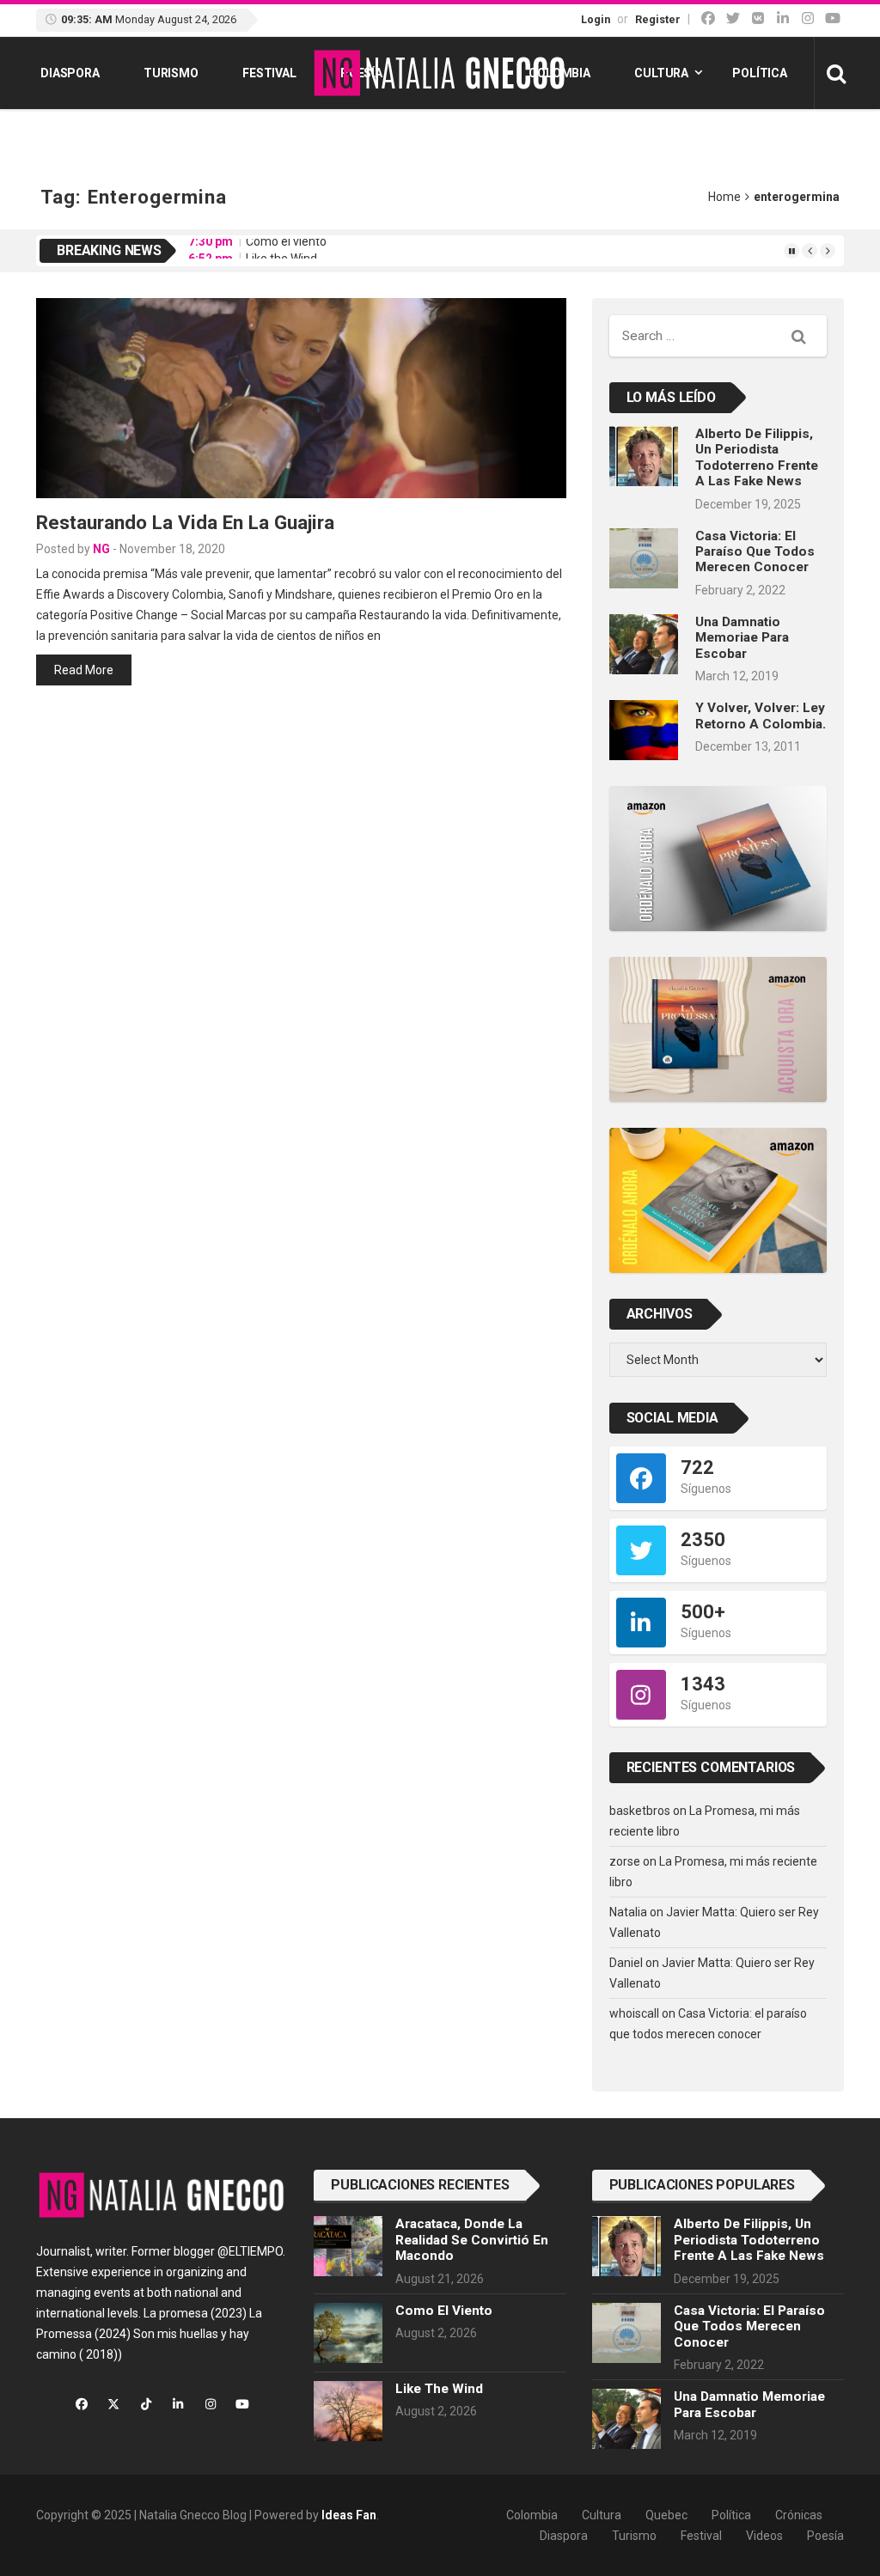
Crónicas (799, 2515)
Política (760, 73)
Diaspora (70, 73)
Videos (764, 2536)
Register (658, 19)
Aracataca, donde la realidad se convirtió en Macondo (472, 2240)
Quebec (666, 2515)
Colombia (559, 73)
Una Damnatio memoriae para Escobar (742, 638)
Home (724, 197)
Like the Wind (281, 250)
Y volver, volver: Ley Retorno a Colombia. (761, 716)
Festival (269, 73)
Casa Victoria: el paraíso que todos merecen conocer (755, 552)
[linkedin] (783, 18)
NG (101, 549)
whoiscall (634, 2013)
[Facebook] (708, 18)
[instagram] (808, 18)
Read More (84, 670)
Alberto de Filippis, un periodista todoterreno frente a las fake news (757, 457)
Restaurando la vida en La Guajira (185, 522)
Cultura (661, 73)
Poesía (825, 2536)
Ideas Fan (349, 2515)
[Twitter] (733, 18)
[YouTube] (833, 18)
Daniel (626, 1963)
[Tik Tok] (758, 18)
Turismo (171, 73)
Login (596, 19)
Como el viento (444, 2311)
